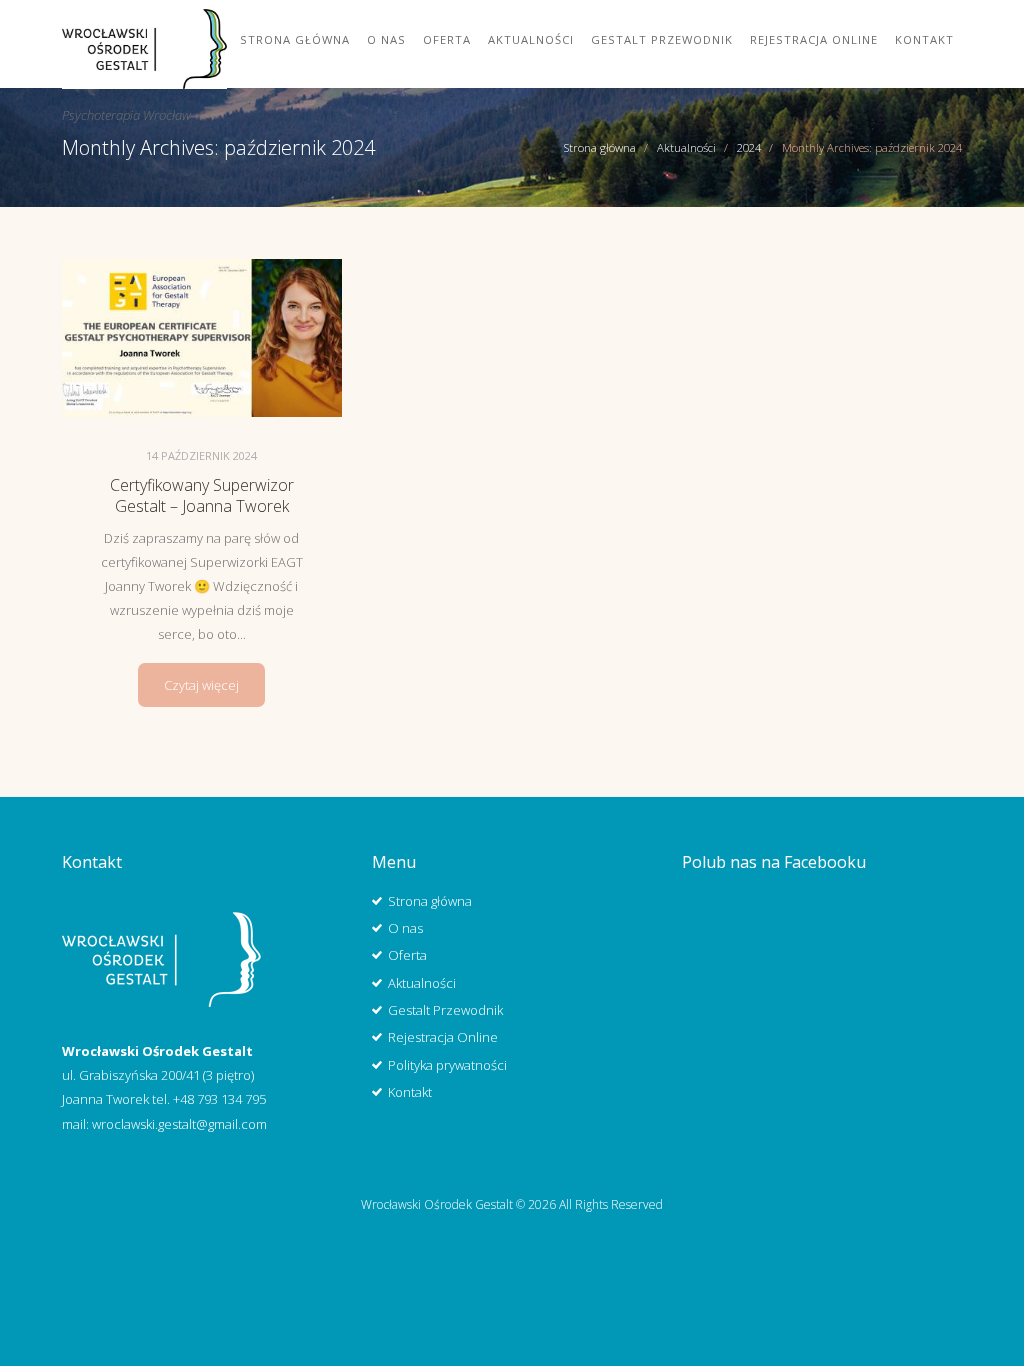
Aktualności (531, 39)
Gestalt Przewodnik (662, 39)
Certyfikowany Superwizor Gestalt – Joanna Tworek (202, 495)
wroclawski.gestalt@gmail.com (179, 1124)
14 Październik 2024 (201, 455)
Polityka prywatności (447, 1065)
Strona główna (295, 39)
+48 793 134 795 (219, 1099)
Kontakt (924, 39)
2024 (749, 147)
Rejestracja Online (814, 39)
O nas (386, 39)
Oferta (447, 39)
